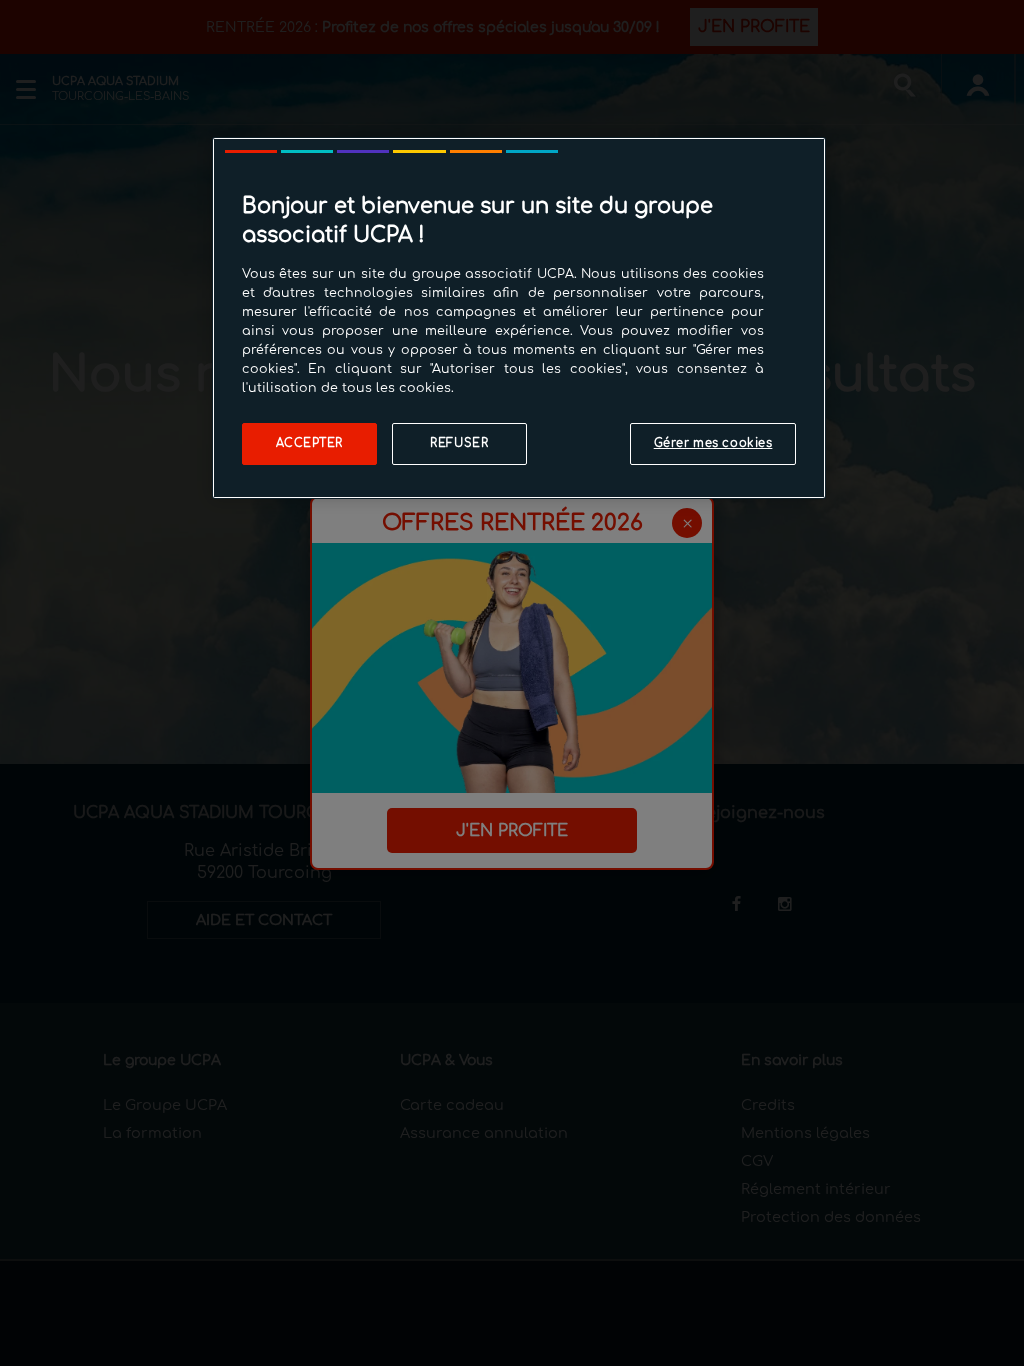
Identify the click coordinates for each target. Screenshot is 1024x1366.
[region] (519, 318)
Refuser (459, 443)
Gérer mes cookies (713, 443)
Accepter (310, 443)
